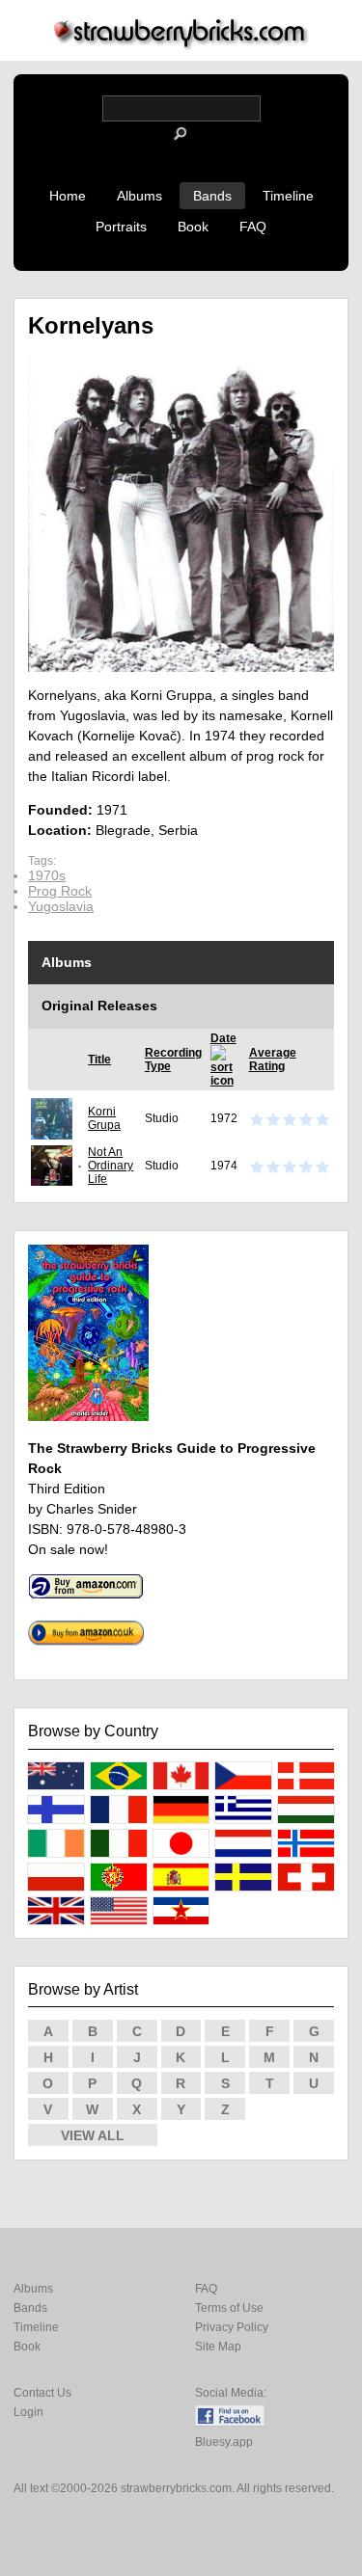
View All (93, 2135)
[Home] (181, 45)
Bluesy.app (224, 2442)
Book (193, 227)
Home (68, 196)
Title (99, 1060)
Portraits (121, 227)
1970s (47, 875)
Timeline (288, 196)
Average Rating (273, 1060)
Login (28, 2412)
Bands (212, 196)
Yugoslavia (61, 906)
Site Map (218, 2347)
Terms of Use (229, 2308)
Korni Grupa (104, 1118)
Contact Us (42, 2393)
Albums (139, 196)
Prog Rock (60, 891)
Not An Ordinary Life (111, 1166)
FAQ (253, 227)
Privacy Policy (232, 2327)
